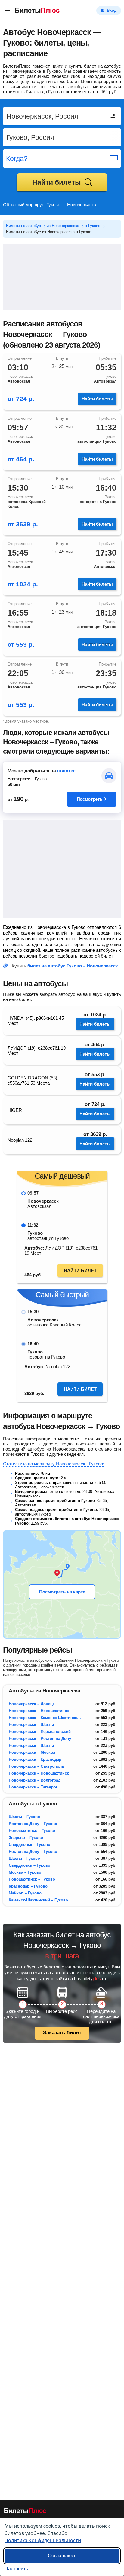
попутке (66, 771)
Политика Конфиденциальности (43, 2540)
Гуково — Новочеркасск (71, 205)
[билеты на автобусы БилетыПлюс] (25, 2512)
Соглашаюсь (62, 2556)
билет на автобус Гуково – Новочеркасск (73, 966)
